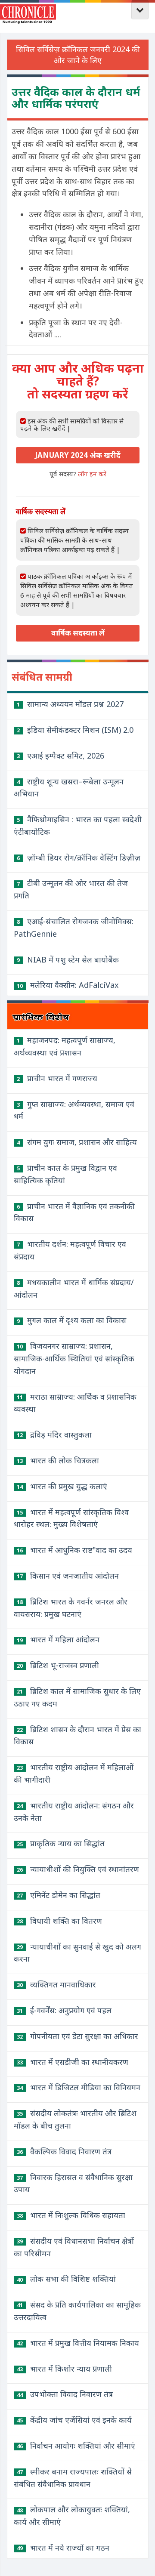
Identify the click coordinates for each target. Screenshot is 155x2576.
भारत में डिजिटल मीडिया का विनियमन (79, 2087)
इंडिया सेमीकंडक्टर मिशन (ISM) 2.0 (75, 730)
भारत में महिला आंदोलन (58, 1639)
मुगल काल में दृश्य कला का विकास (71, 1320)
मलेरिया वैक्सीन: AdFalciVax (68, 985)
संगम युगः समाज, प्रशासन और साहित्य (77, 1142)
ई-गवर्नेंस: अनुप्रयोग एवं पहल (64, 2010)
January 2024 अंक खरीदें (78, 455)
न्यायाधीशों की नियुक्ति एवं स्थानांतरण (78, 1869)
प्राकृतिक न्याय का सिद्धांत (61, 1843)
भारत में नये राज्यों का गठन (63, 2548)
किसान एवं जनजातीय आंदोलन (68, 1576)
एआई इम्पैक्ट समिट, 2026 (60, 756)
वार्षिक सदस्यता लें (78, 633)
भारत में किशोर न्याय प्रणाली (64, 2369)
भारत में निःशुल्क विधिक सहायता (71, 2215)
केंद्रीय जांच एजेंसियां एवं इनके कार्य (74, 2420)
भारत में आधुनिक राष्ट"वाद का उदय (74, 1550)
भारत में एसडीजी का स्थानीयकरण (73, 2062)
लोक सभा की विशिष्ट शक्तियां (66, 2279)
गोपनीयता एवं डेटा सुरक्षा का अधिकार (77, 2036)
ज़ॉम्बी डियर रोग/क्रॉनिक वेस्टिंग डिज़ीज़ (79, 858)
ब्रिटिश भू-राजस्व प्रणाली (58, 1665)
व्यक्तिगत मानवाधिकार (56, 1984)
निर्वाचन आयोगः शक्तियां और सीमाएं (76, 2446)
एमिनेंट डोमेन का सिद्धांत (59, 1895)
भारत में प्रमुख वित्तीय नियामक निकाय (78, 2343)
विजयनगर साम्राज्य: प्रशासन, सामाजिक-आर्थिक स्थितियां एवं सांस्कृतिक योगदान (74, 1358)
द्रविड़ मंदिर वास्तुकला (54, 1435)
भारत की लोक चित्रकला (58, 1460)
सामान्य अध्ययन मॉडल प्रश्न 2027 (70, 704)
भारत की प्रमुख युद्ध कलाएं (62, 1486)
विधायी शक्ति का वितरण (59, 1921)
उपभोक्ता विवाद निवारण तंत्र (65, 2394)
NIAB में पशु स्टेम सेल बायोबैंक (68, 959)
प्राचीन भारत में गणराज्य (57, 1078)
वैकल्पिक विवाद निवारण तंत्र (64, 2151)
